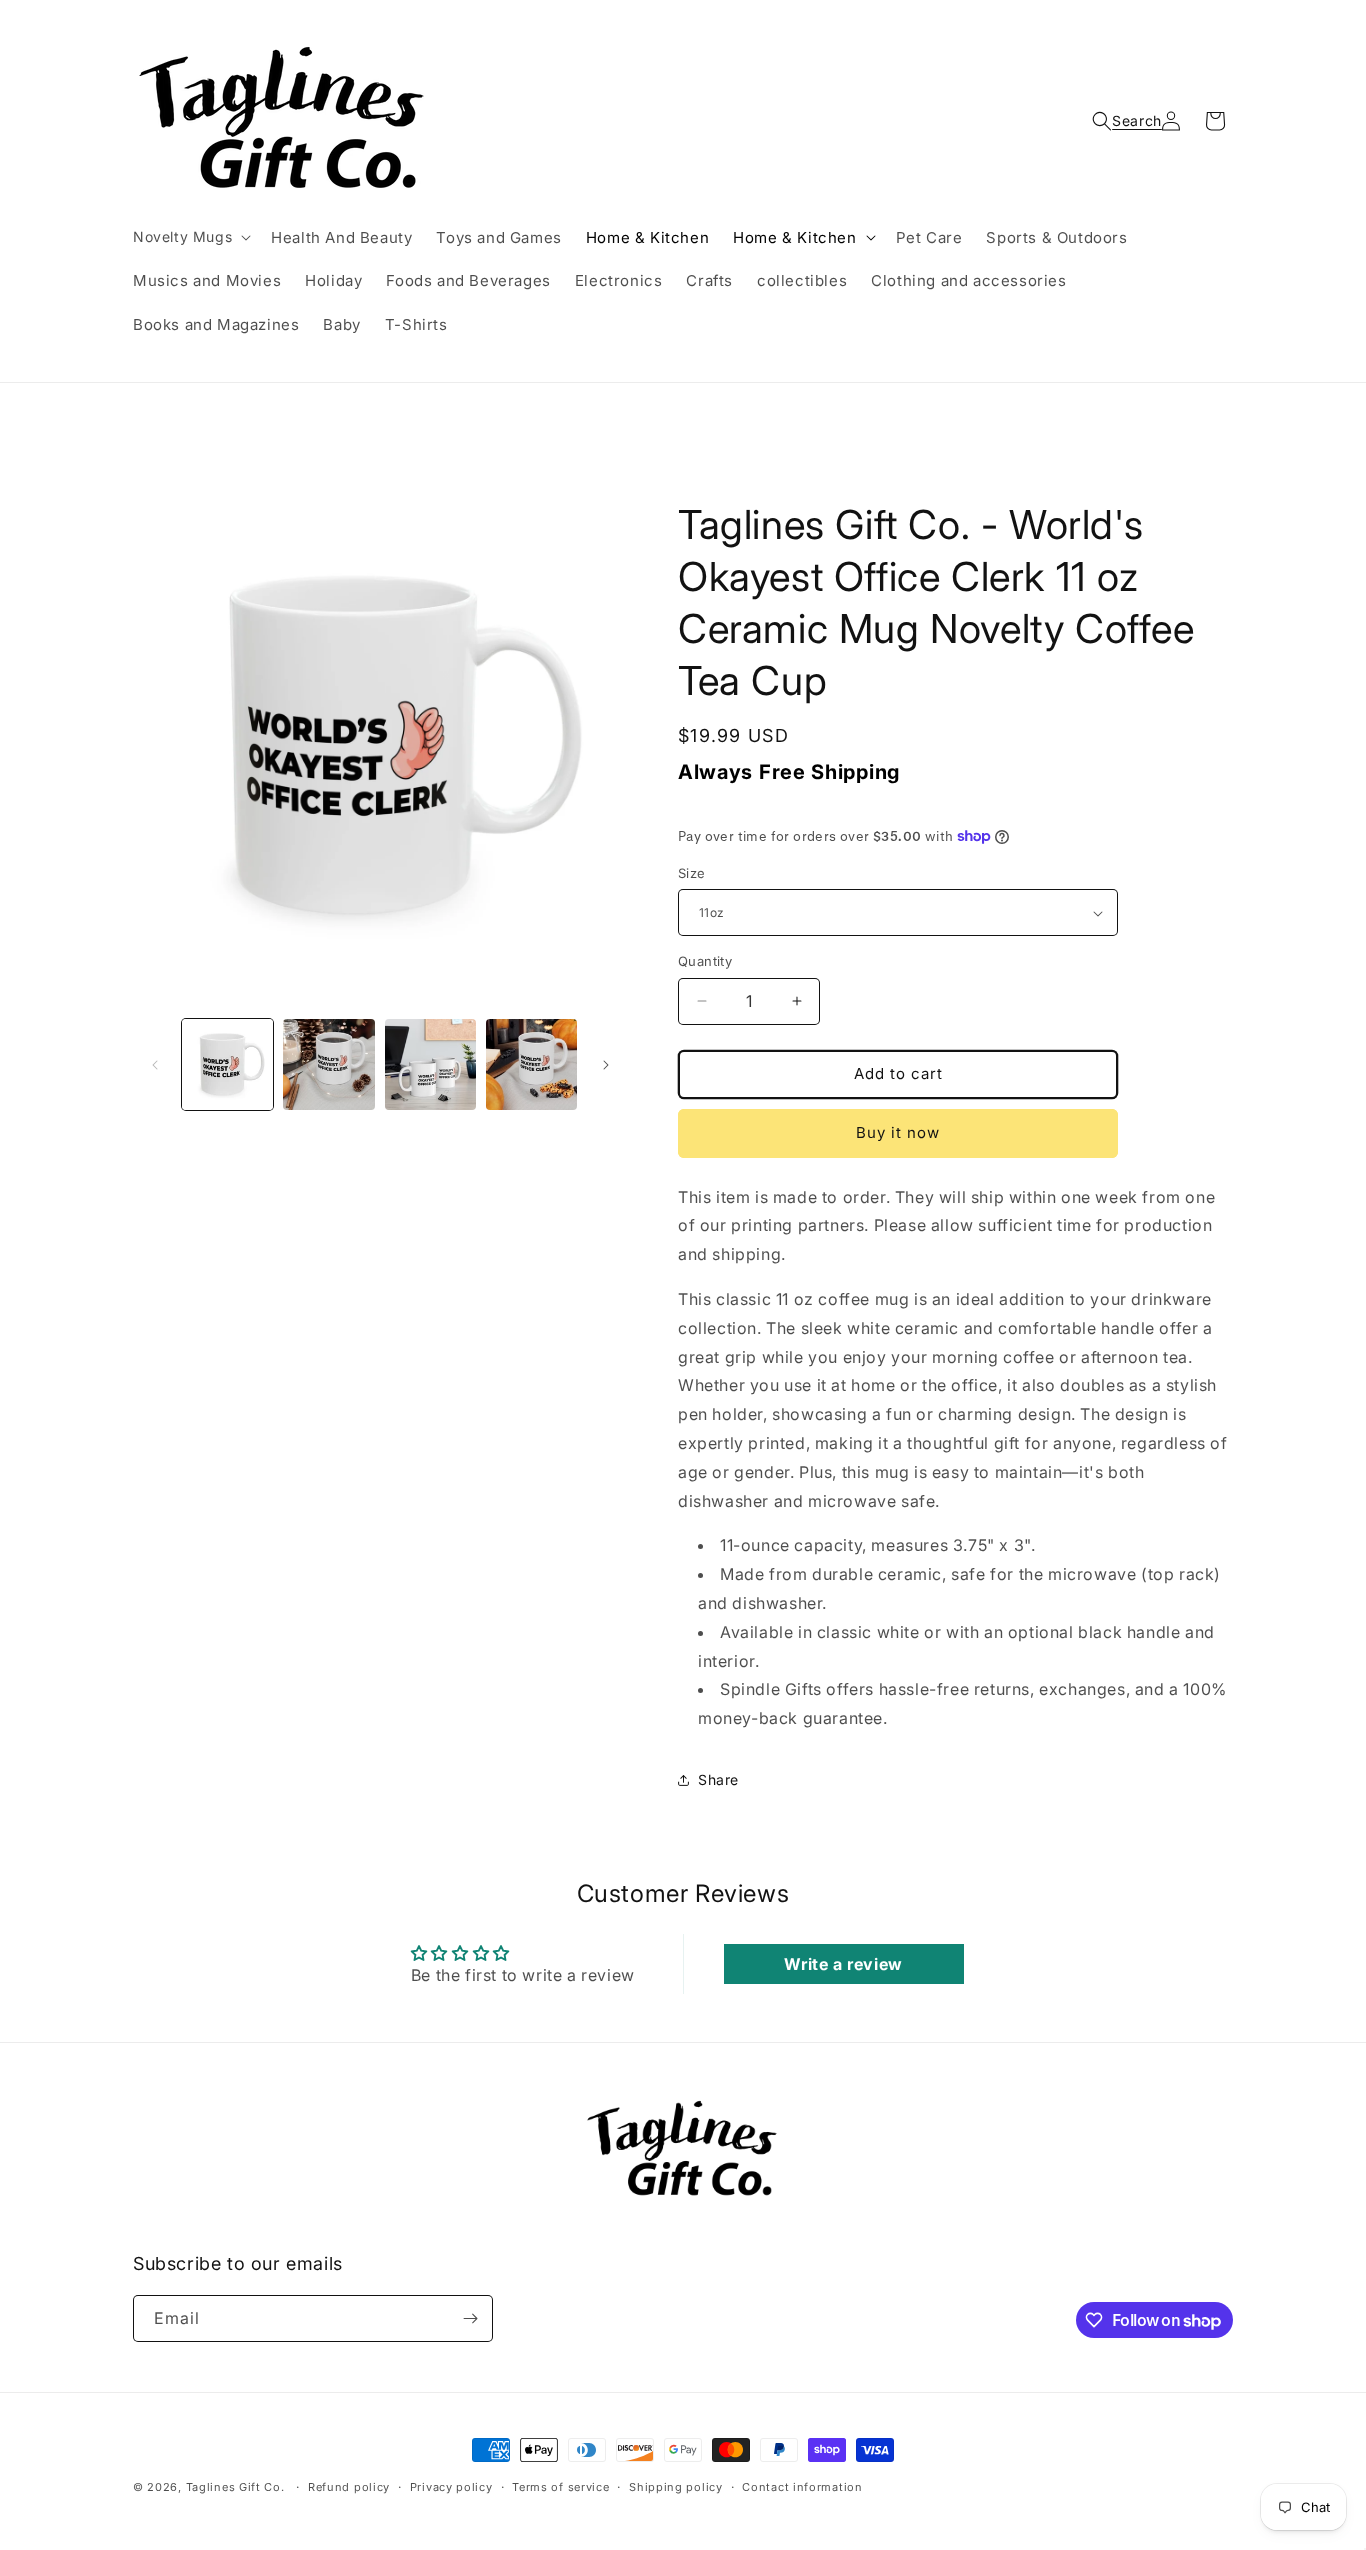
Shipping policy (676, 2487)
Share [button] (718, 1779)
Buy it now (898, 1132)
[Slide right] (606, 1065)
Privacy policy (451, 2487)
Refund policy (349, 2487)
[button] (190, 237)
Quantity (705, 961)
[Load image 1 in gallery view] (227, 1064)
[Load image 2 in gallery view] (328, 1064)
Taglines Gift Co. (235, 2487)
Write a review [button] (843, 1964)
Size (692, 873)
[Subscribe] (470, 2318)
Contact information (802, 2487)
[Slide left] (155, 1065)
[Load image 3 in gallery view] (430, 1064)
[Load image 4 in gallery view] (531, 1064)
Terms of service (560, 2487)
